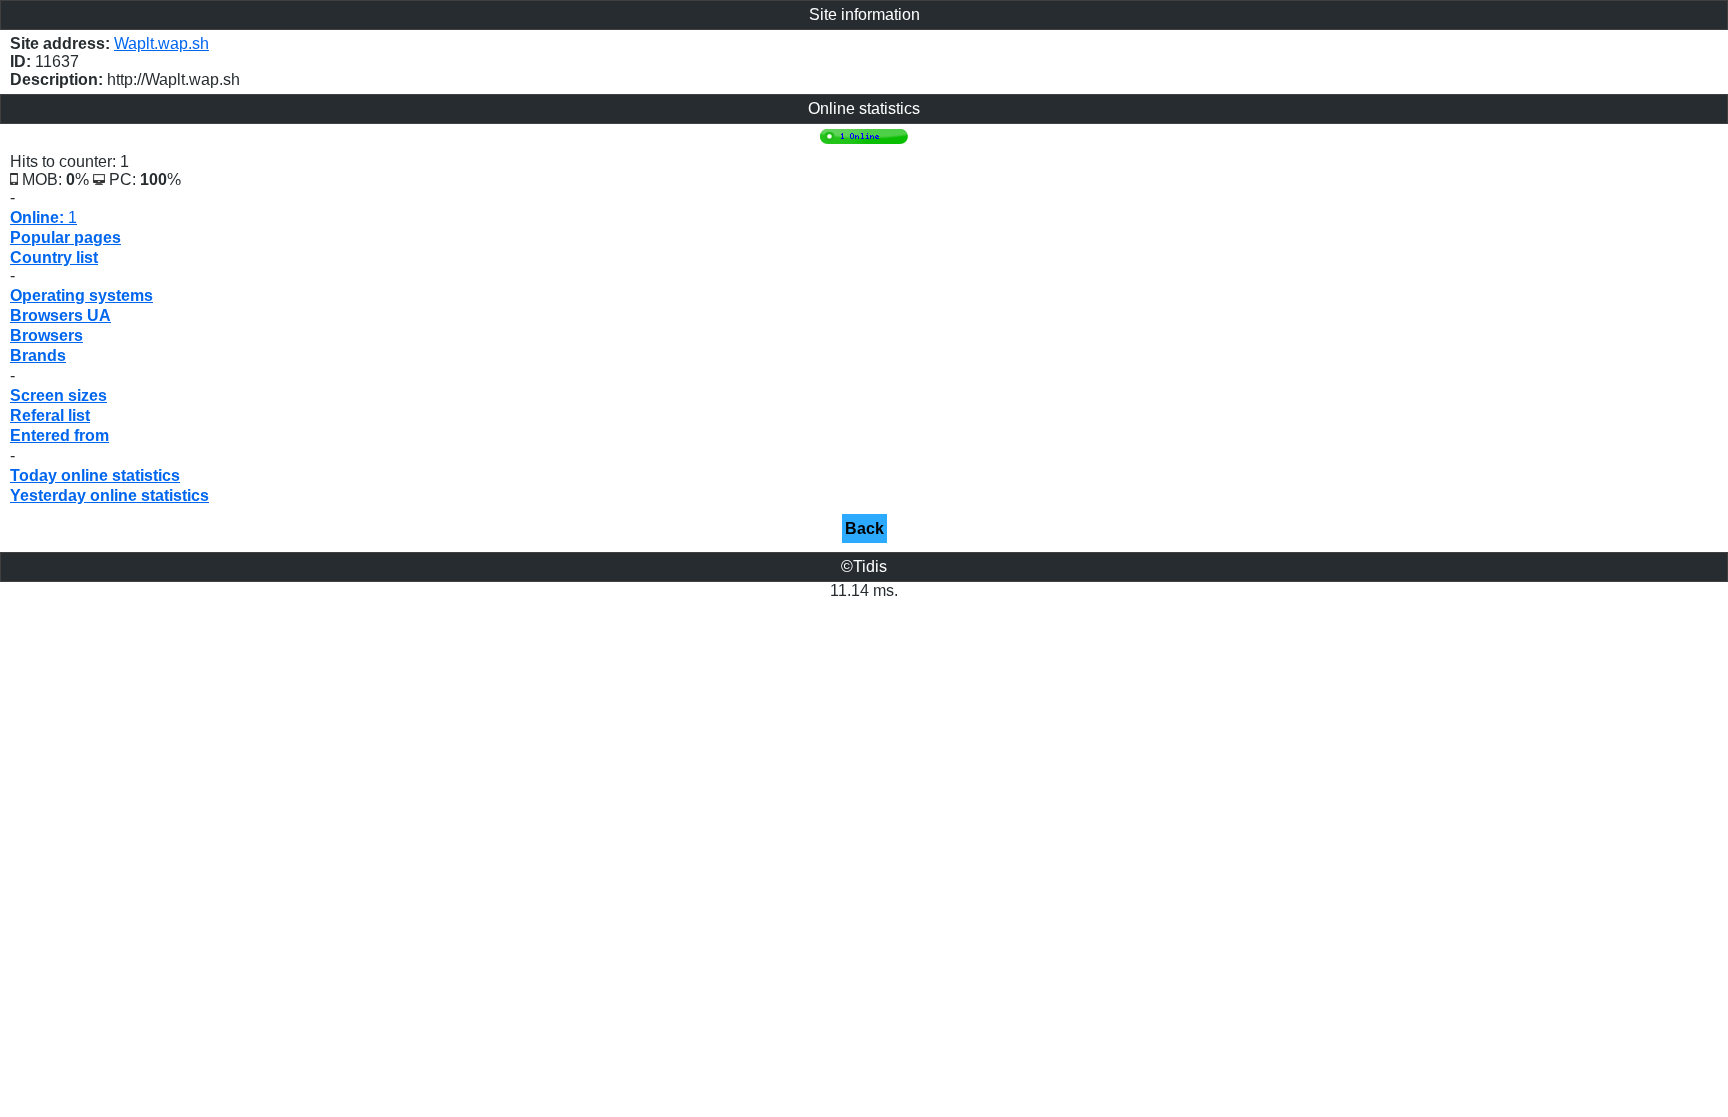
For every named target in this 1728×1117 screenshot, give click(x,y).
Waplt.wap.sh (161, 43)
